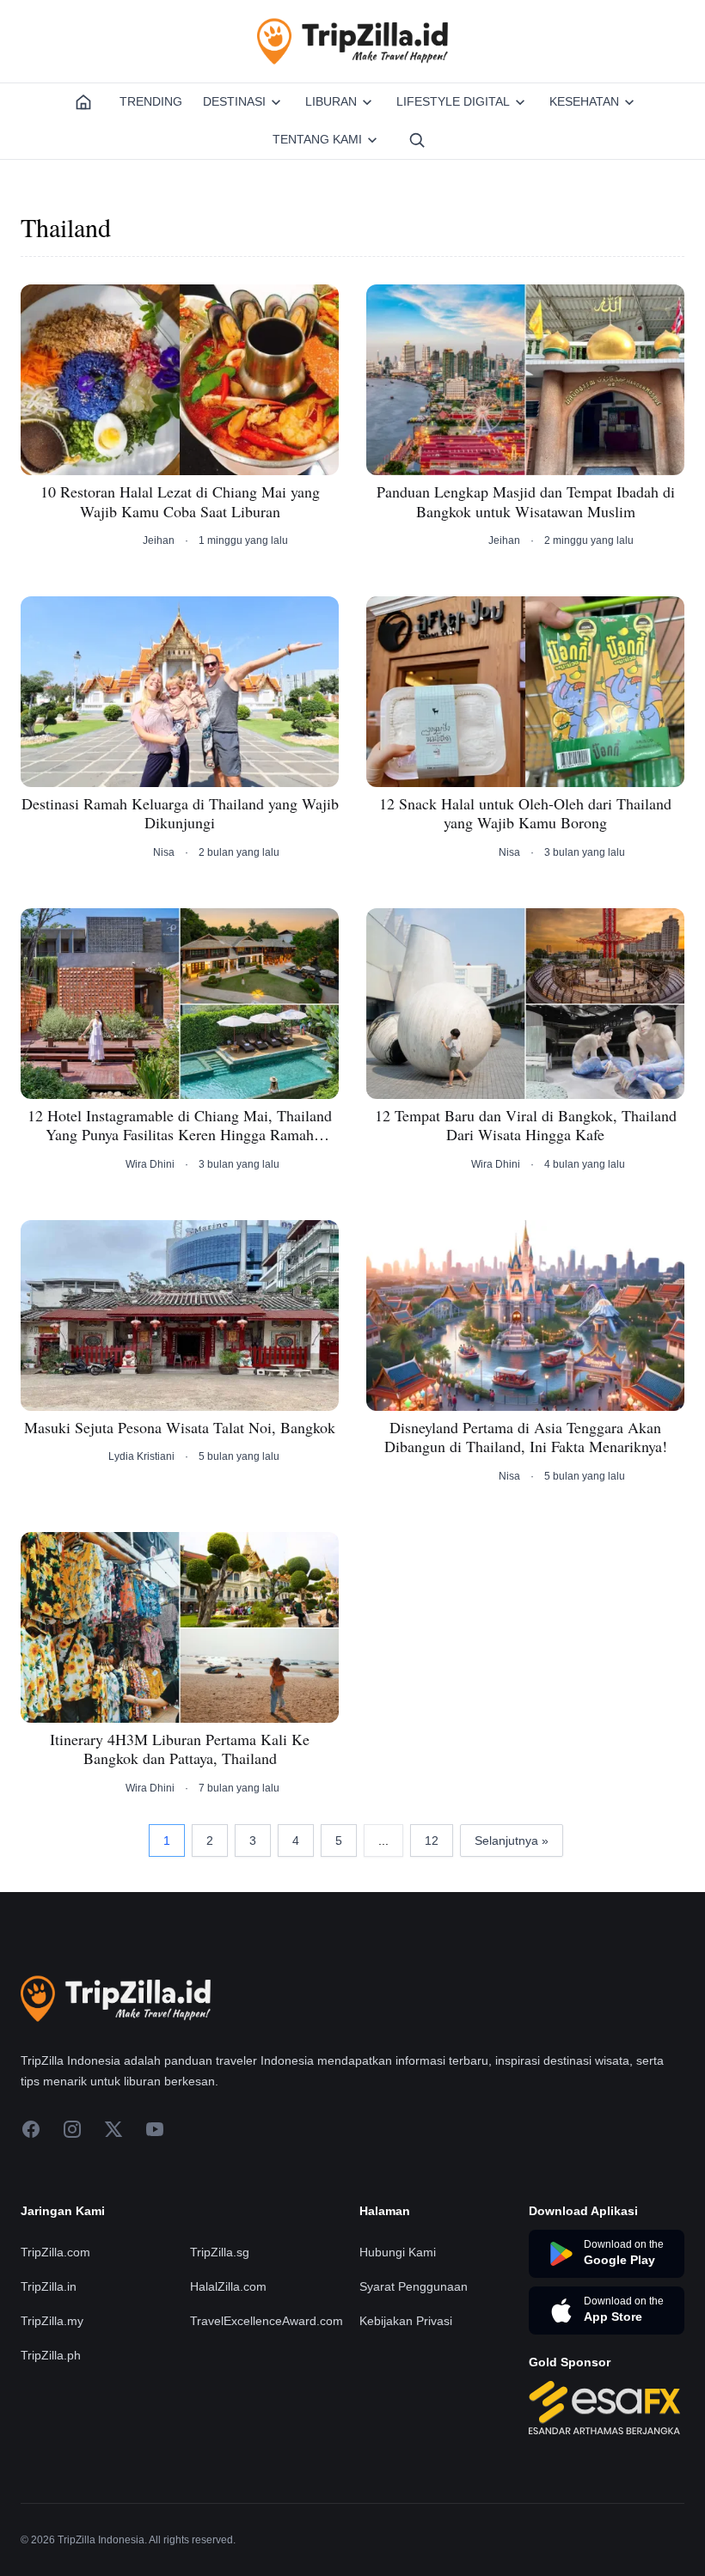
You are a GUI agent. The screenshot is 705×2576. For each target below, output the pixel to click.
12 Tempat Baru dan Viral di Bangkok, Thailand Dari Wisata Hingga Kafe (526, 1125)
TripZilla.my (52, 2321)
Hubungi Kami (398, 2252)
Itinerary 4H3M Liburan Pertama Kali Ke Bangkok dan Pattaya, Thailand (180, 1749)
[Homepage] (83, 102)
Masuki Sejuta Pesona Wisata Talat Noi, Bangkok (180, 1428)
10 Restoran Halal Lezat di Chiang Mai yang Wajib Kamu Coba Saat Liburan (180, 501)
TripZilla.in (49, 2286)
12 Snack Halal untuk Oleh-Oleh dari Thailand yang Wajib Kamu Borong (525, 813)
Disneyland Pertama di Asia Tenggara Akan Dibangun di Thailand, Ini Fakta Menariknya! (526, 1437)
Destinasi (234, 101)
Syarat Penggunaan (414, 2286)
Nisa (164, 852)
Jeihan (159, 540)
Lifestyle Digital (453, 101)
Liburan (331, 101)
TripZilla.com (55, 2252)
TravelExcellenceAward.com (267, 2321)
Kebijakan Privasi (406, 2321)
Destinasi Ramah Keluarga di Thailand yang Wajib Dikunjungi (180, 813)
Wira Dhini (150, 1164)
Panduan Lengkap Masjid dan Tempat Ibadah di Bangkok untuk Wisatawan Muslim (526, 501)
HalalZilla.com (228, 2286)
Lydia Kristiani (141, 1456)
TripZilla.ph (51, 2355)
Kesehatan (584, 101)
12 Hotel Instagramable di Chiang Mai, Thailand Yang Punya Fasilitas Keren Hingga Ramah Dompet (180, 1125)
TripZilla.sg (220, 2252)
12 (432, 1840)
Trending (151, 101)
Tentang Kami (317, 139)
